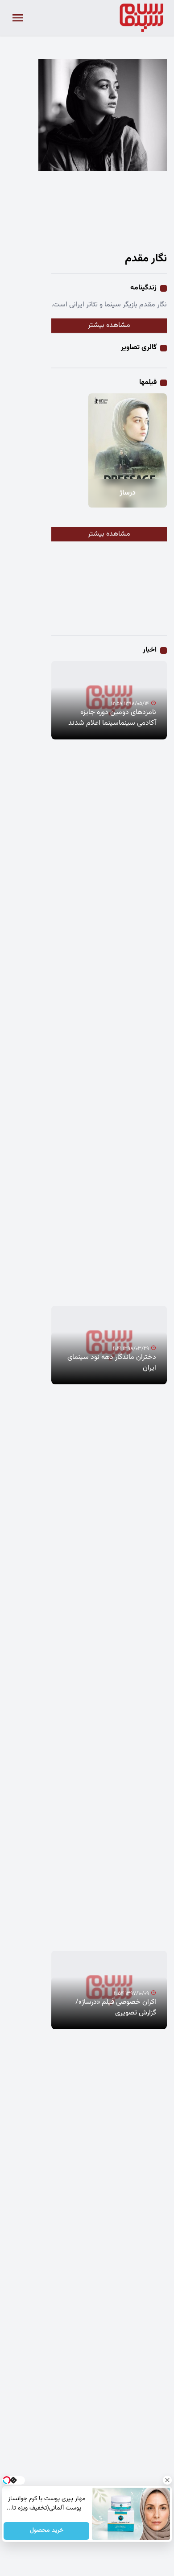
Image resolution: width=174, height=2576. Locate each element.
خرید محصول (46, 2531)
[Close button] (167, 2480)
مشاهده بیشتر (109, 325)
